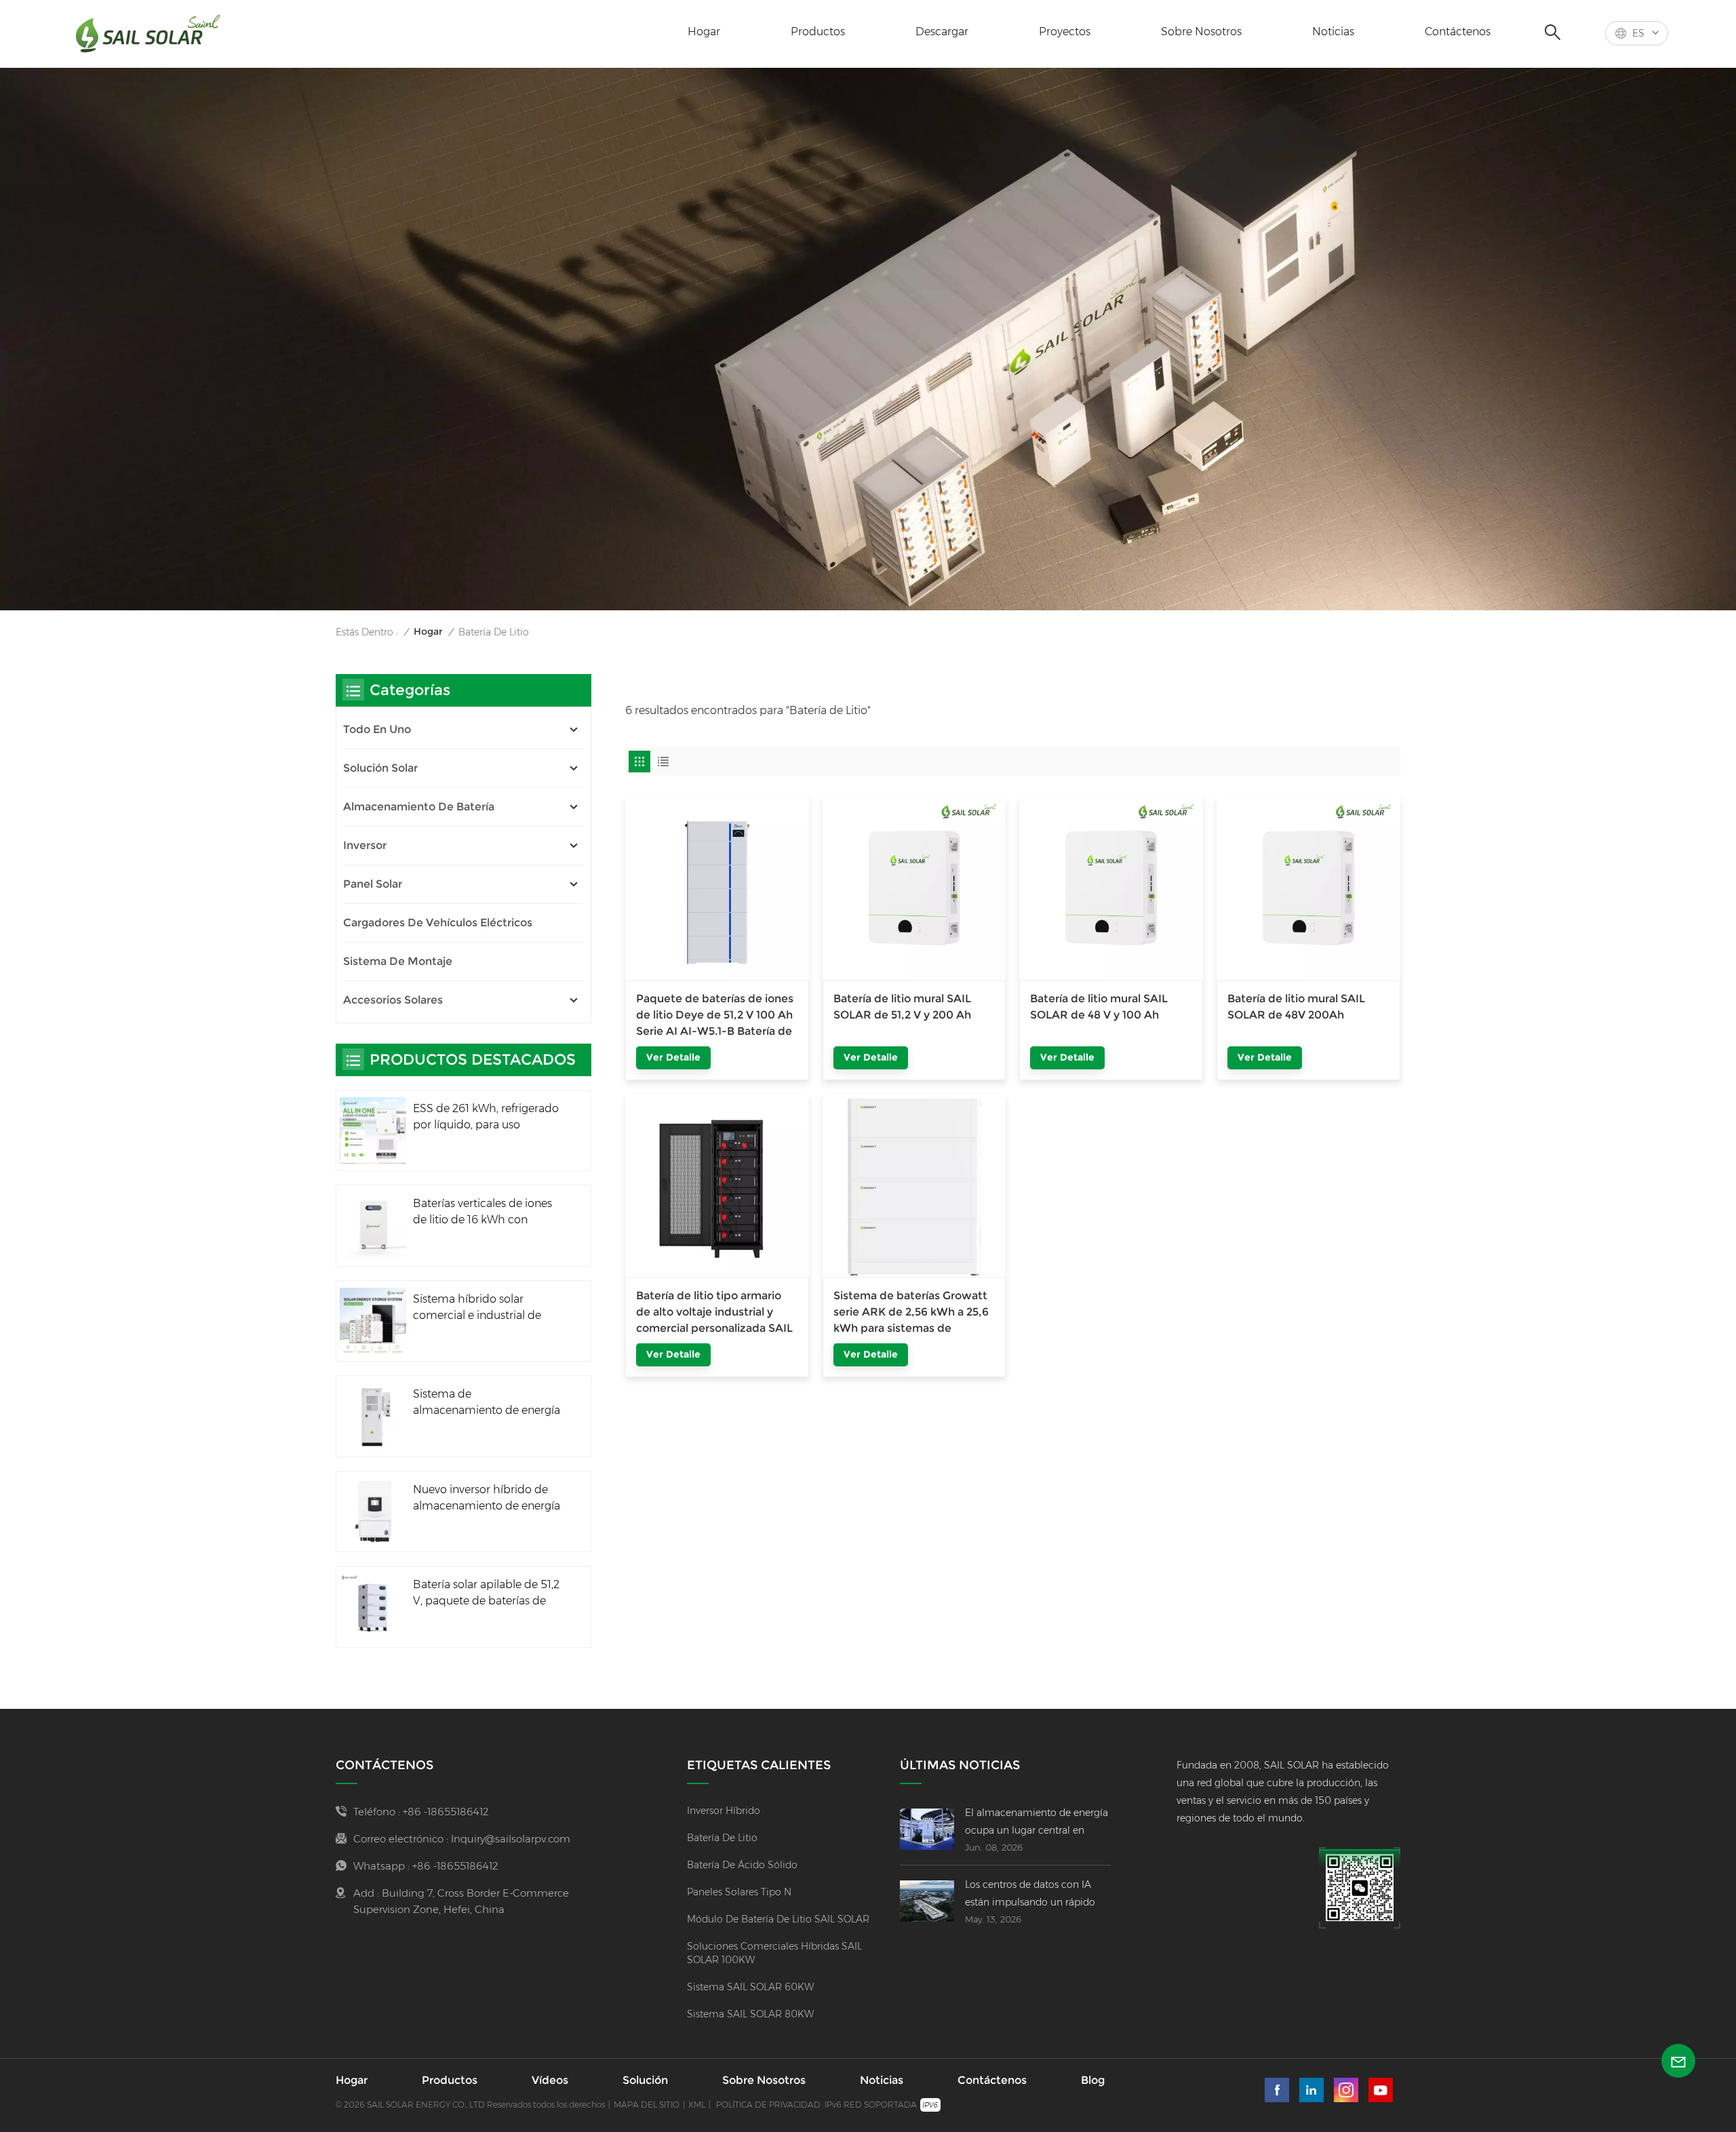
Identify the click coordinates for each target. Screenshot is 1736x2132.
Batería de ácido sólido (742, 1865)
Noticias (1333, 32)
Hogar (704, 32)
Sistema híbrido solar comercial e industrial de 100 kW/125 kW (477, 1308)
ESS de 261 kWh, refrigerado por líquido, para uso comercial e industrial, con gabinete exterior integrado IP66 (486, 1118)
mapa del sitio (647, 2105)
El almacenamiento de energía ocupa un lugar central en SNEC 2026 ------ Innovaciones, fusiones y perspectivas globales (1038, 1823)
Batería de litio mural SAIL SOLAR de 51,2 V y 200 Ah (902, 1007)
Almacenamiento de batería (419, 807)
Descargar (942, 32)
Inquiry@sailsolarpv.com (511, 1839)
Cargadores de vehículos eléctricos (438, 923)
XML (697, 2105)
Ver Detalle (673, 1057)
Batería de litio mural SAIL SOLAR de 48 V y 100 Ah (1099, 1007)
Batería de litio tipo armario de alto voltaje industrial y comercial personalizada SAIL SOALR (714, 1313)
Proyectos (1065, 32)
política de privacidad (768, 2105)
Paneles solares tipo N (739, 1892)
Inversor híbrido (724, 1811)
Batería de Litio (722, 1838)
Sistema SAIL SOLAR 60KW (750, 1987)
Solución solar (380, 768)
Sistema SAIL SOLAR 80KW (750, 2014)
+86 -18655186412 (446, 1812)
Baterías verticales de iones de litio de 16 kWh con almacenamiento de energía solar (487, 1212)
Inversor (365, 845)
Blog (1093, 2080)
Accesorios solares (393, 1000)
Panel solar (373, 884)
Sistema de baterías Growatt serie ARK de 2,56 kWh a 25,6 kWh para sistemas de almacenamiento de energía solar (911, 1313)
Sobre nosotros (1201, 32)
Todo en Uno (377, 729)
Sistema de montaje (398, 961)
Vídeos (550, 2080)
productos (818, 32)
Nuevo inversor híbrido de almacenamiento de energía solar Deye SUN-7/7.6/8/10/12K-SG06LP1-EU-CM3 (487, 1499)
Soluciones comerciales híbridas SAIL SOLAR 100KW (774, 1953)
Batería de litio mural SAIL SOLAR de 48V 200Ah (1296, 1007)
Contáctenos (1458, 32)
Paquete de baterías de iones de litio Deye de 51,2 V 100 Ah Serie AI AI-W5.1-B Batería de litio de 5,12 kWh (715, 1016)
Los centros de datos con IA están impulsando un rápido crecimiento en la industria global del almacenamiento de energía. (1037, 1895)
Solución (645, 2080)
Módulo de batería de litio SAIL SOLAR (778, 1919)
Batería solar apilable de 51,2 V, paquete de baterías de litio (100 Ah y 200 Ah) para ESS (486, 1594)
